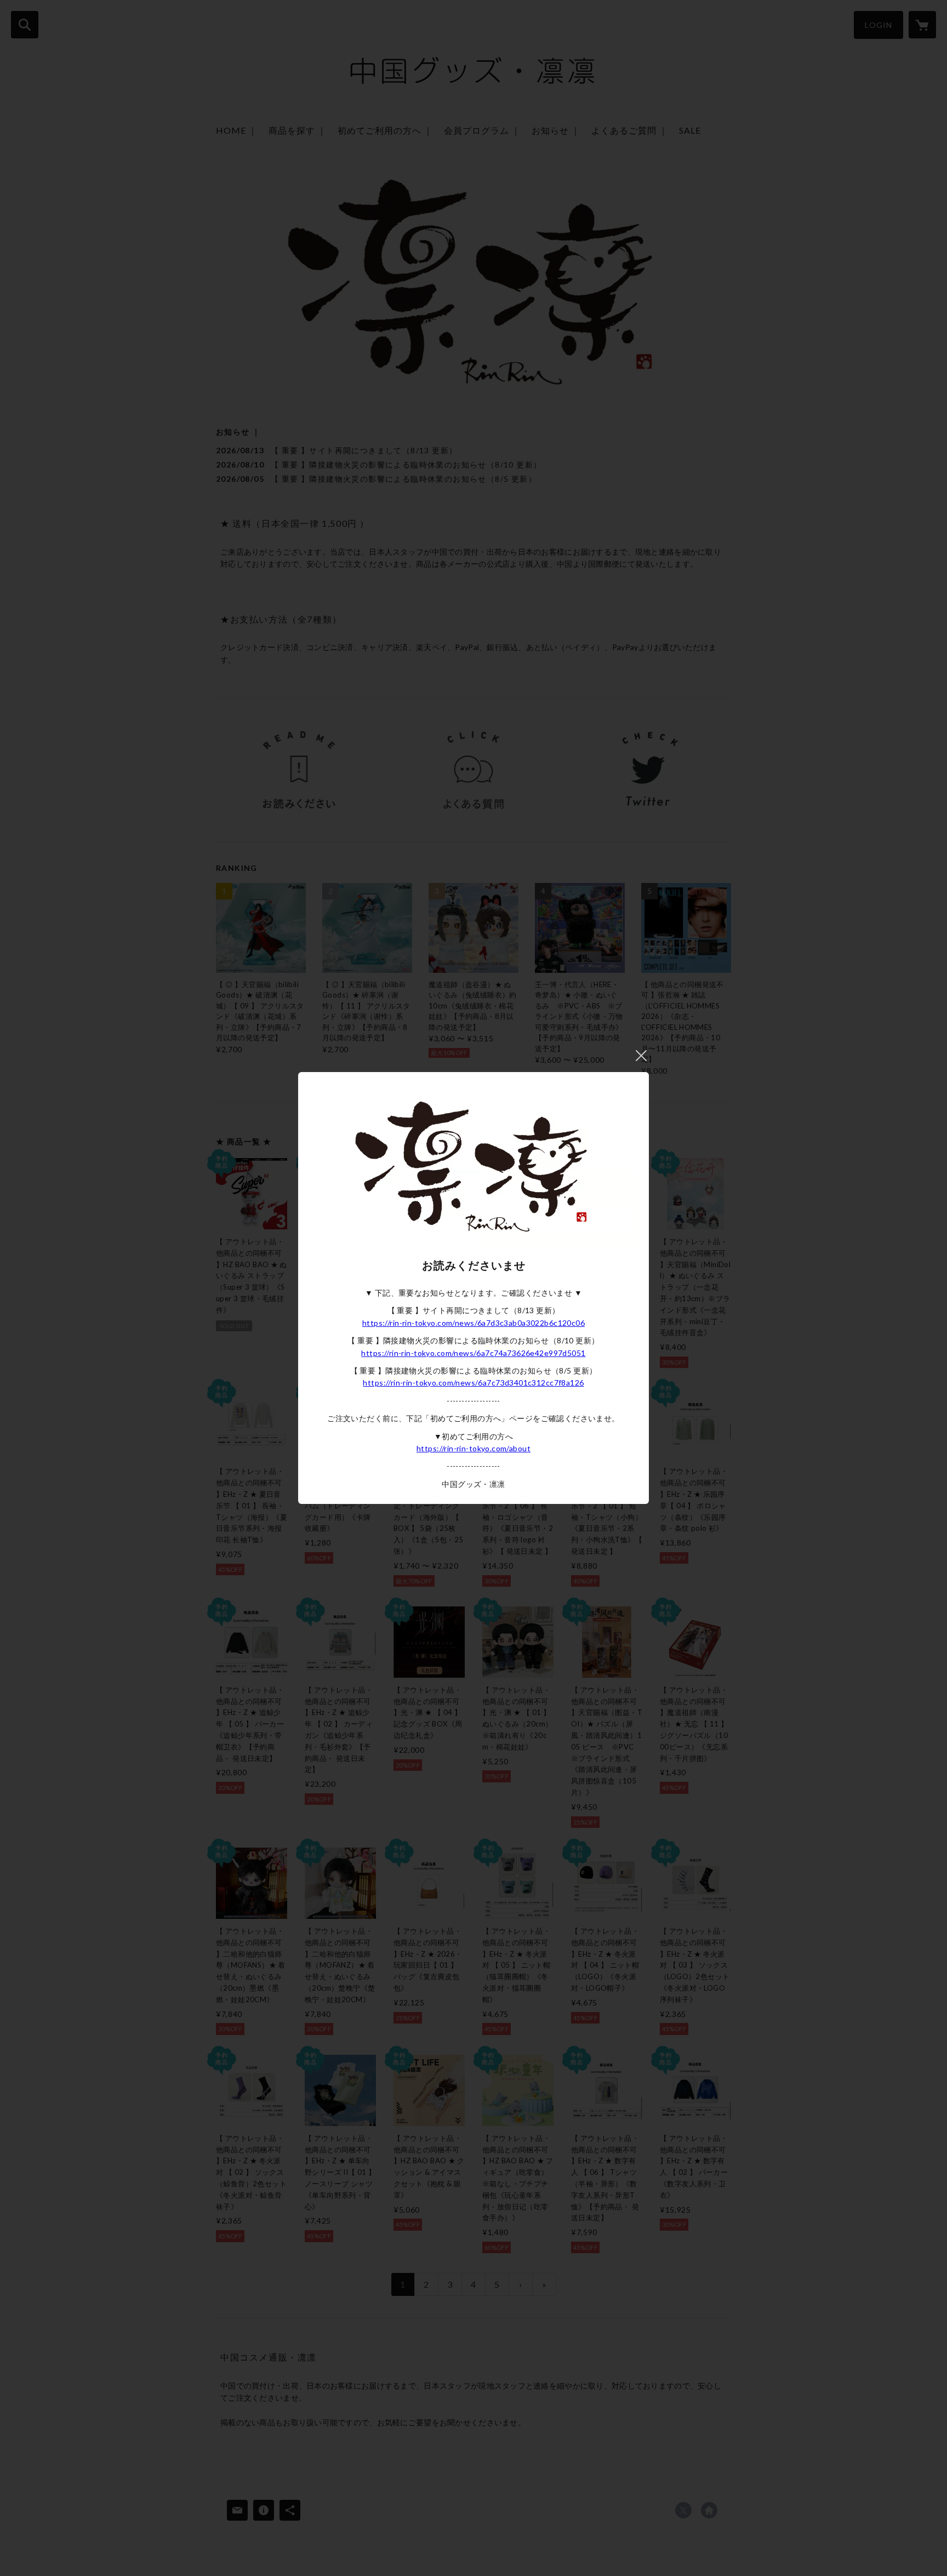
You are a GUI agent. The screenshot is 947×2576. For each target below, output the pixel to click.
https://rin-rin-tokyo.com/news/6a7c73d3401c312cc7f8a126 (473, 1383)
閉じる (641, 1056)
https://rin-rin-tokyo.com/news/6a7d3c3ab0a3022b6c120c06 (473, 1323)
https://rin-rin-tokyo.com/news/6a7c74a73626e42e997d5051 (473, 1353)
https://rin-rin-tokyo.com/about (473, 1448)
